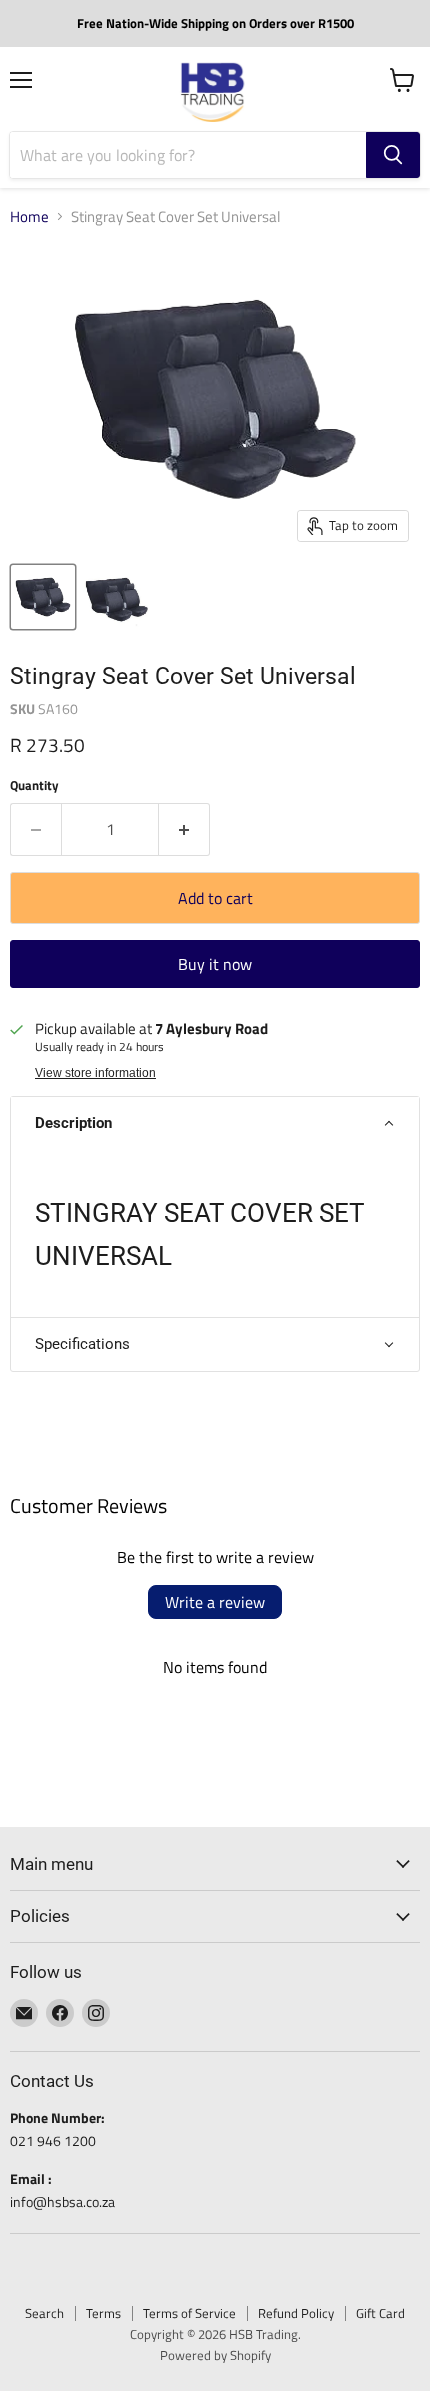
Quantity (34, 785)
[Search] (393, 155)
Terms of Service (189, 2313)
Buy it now (215, 964)
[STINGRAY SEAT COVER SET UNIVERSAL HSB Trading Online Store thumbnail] (43, 597)
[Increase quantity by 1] (184, 829)
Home (29, 216)
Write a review (215, 1602)
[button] (215, 1123)
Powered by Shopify (215, 2355)
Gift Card (380, 2313)
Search (44, 2313)
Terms (103, 2313)
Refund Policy (296, 2313)
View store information (95, 1073)
